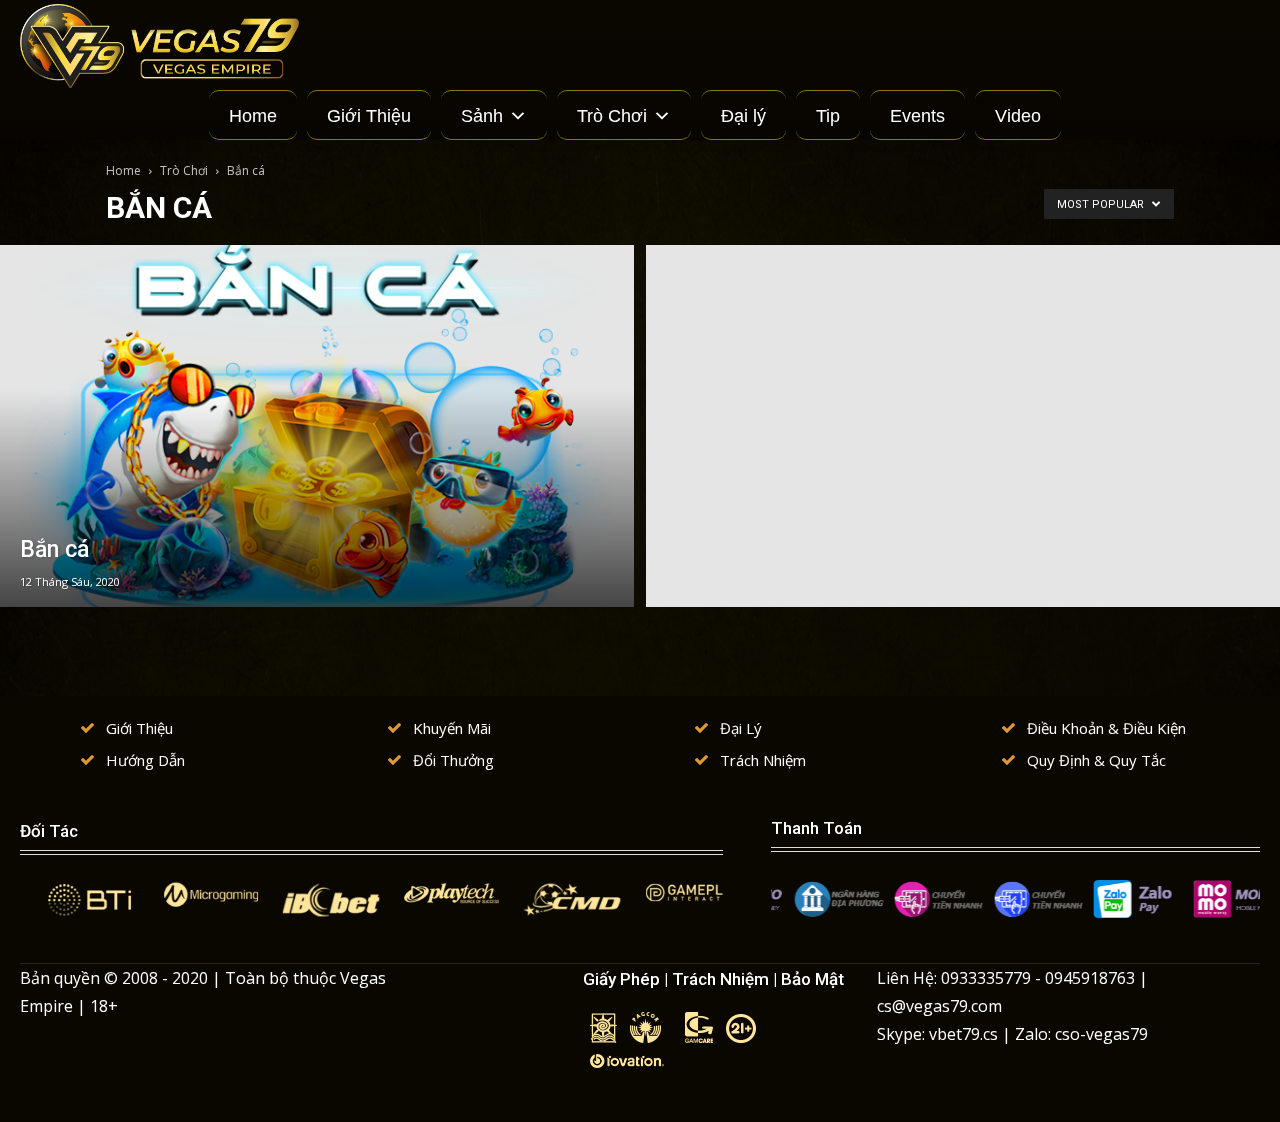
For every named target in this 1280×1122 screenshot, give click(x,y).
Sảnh (482, 116)
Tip (828, 116)
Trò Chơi (612, 116)
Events (917, 116)
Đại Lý (741, 728)
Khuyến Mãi (452, 728)
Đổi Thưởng (453, 760)
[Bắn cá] (317, 426)
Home (253, 116)
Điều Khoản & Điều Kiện (1106, 728)
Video (1018, 116)
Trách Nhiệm (763, 760)
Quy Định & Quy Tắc (1096, 760)
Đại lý (743, 116)
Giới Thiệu (369, 116)
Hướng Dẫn (145, 760)
